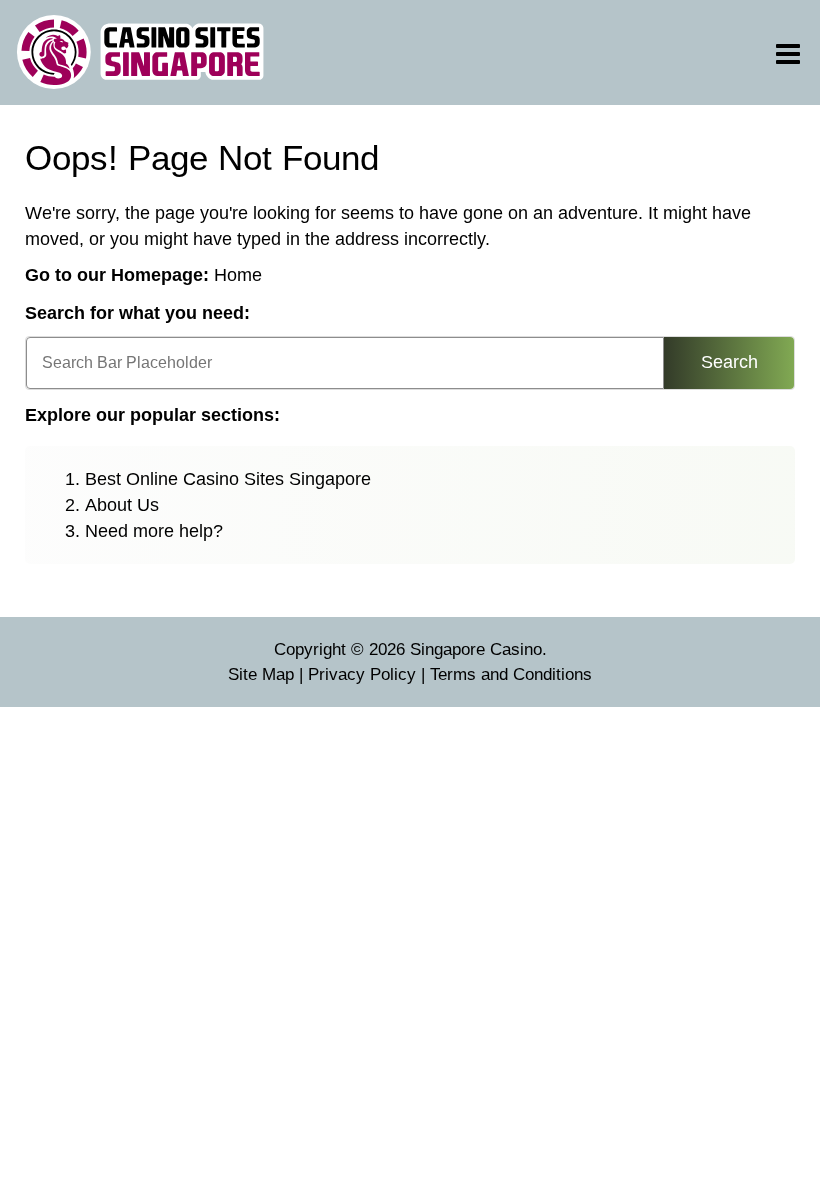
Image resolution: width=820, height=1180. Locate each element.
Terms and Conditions (511, 674)
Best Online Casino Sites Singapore (228, 479)
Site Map (261, 674)
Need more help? (154, 531)
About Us (122, 505)
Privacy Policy (362, 674)
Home (238, 275)
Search (729, 362)
